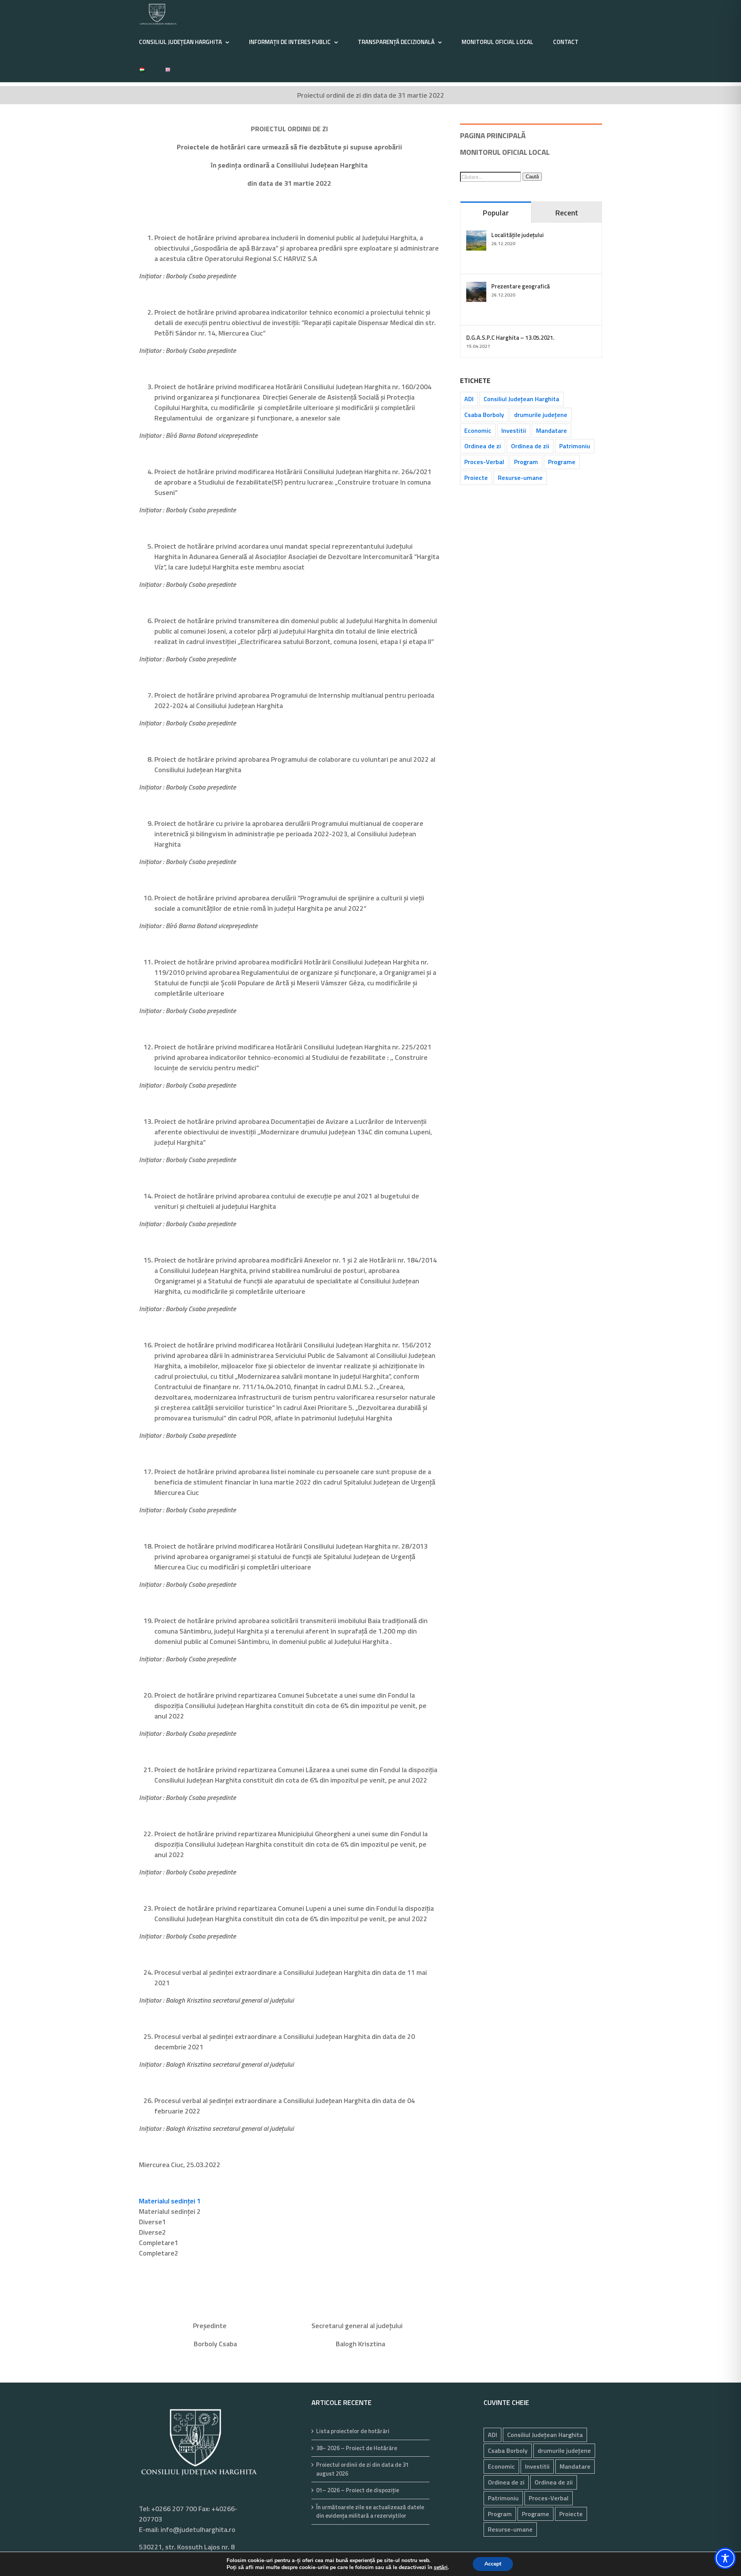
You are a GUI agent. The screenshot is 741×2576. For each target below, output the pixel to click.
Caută (532, 177)
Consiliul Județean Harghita (521, 399)
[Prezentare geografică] (476, 287)
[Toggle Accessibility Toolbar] (725, 2558)
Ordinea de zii (530, 446)
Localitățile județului (518, 235)
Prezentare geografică (521, 286)
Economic (478, 430)
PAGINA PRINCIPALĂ (493, 135)
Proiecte (476, 478)
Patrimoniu (575, 446)
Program (526, 462)
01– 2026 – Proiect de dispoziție (358, 2490)
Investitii (514, 430)
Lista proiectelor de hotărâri (353, 2431)
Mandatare (552, 430)
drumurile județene (541, 415)
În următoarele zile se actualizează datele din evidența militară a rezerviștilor (370, 2512)
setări (441, 2568)
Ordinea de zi (483, 446)
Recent (567, 213)
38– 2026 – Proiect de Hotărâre (357, 2448)
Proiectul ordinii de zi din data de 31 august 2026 (362, 2469)
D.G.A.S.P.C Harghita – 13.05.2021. (510, 338)
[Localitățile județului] (476, 236)
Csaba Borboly (484, 415)
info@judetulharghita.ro (198, 2529)
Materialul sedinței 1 (170, 2201)
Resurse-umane (520, 478)
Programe (562, 462)
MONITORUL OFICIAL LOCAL (505, 152)
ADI (469, 399)
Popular (496, 213)
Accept (493, 2564)
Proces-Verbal (484, 462)
